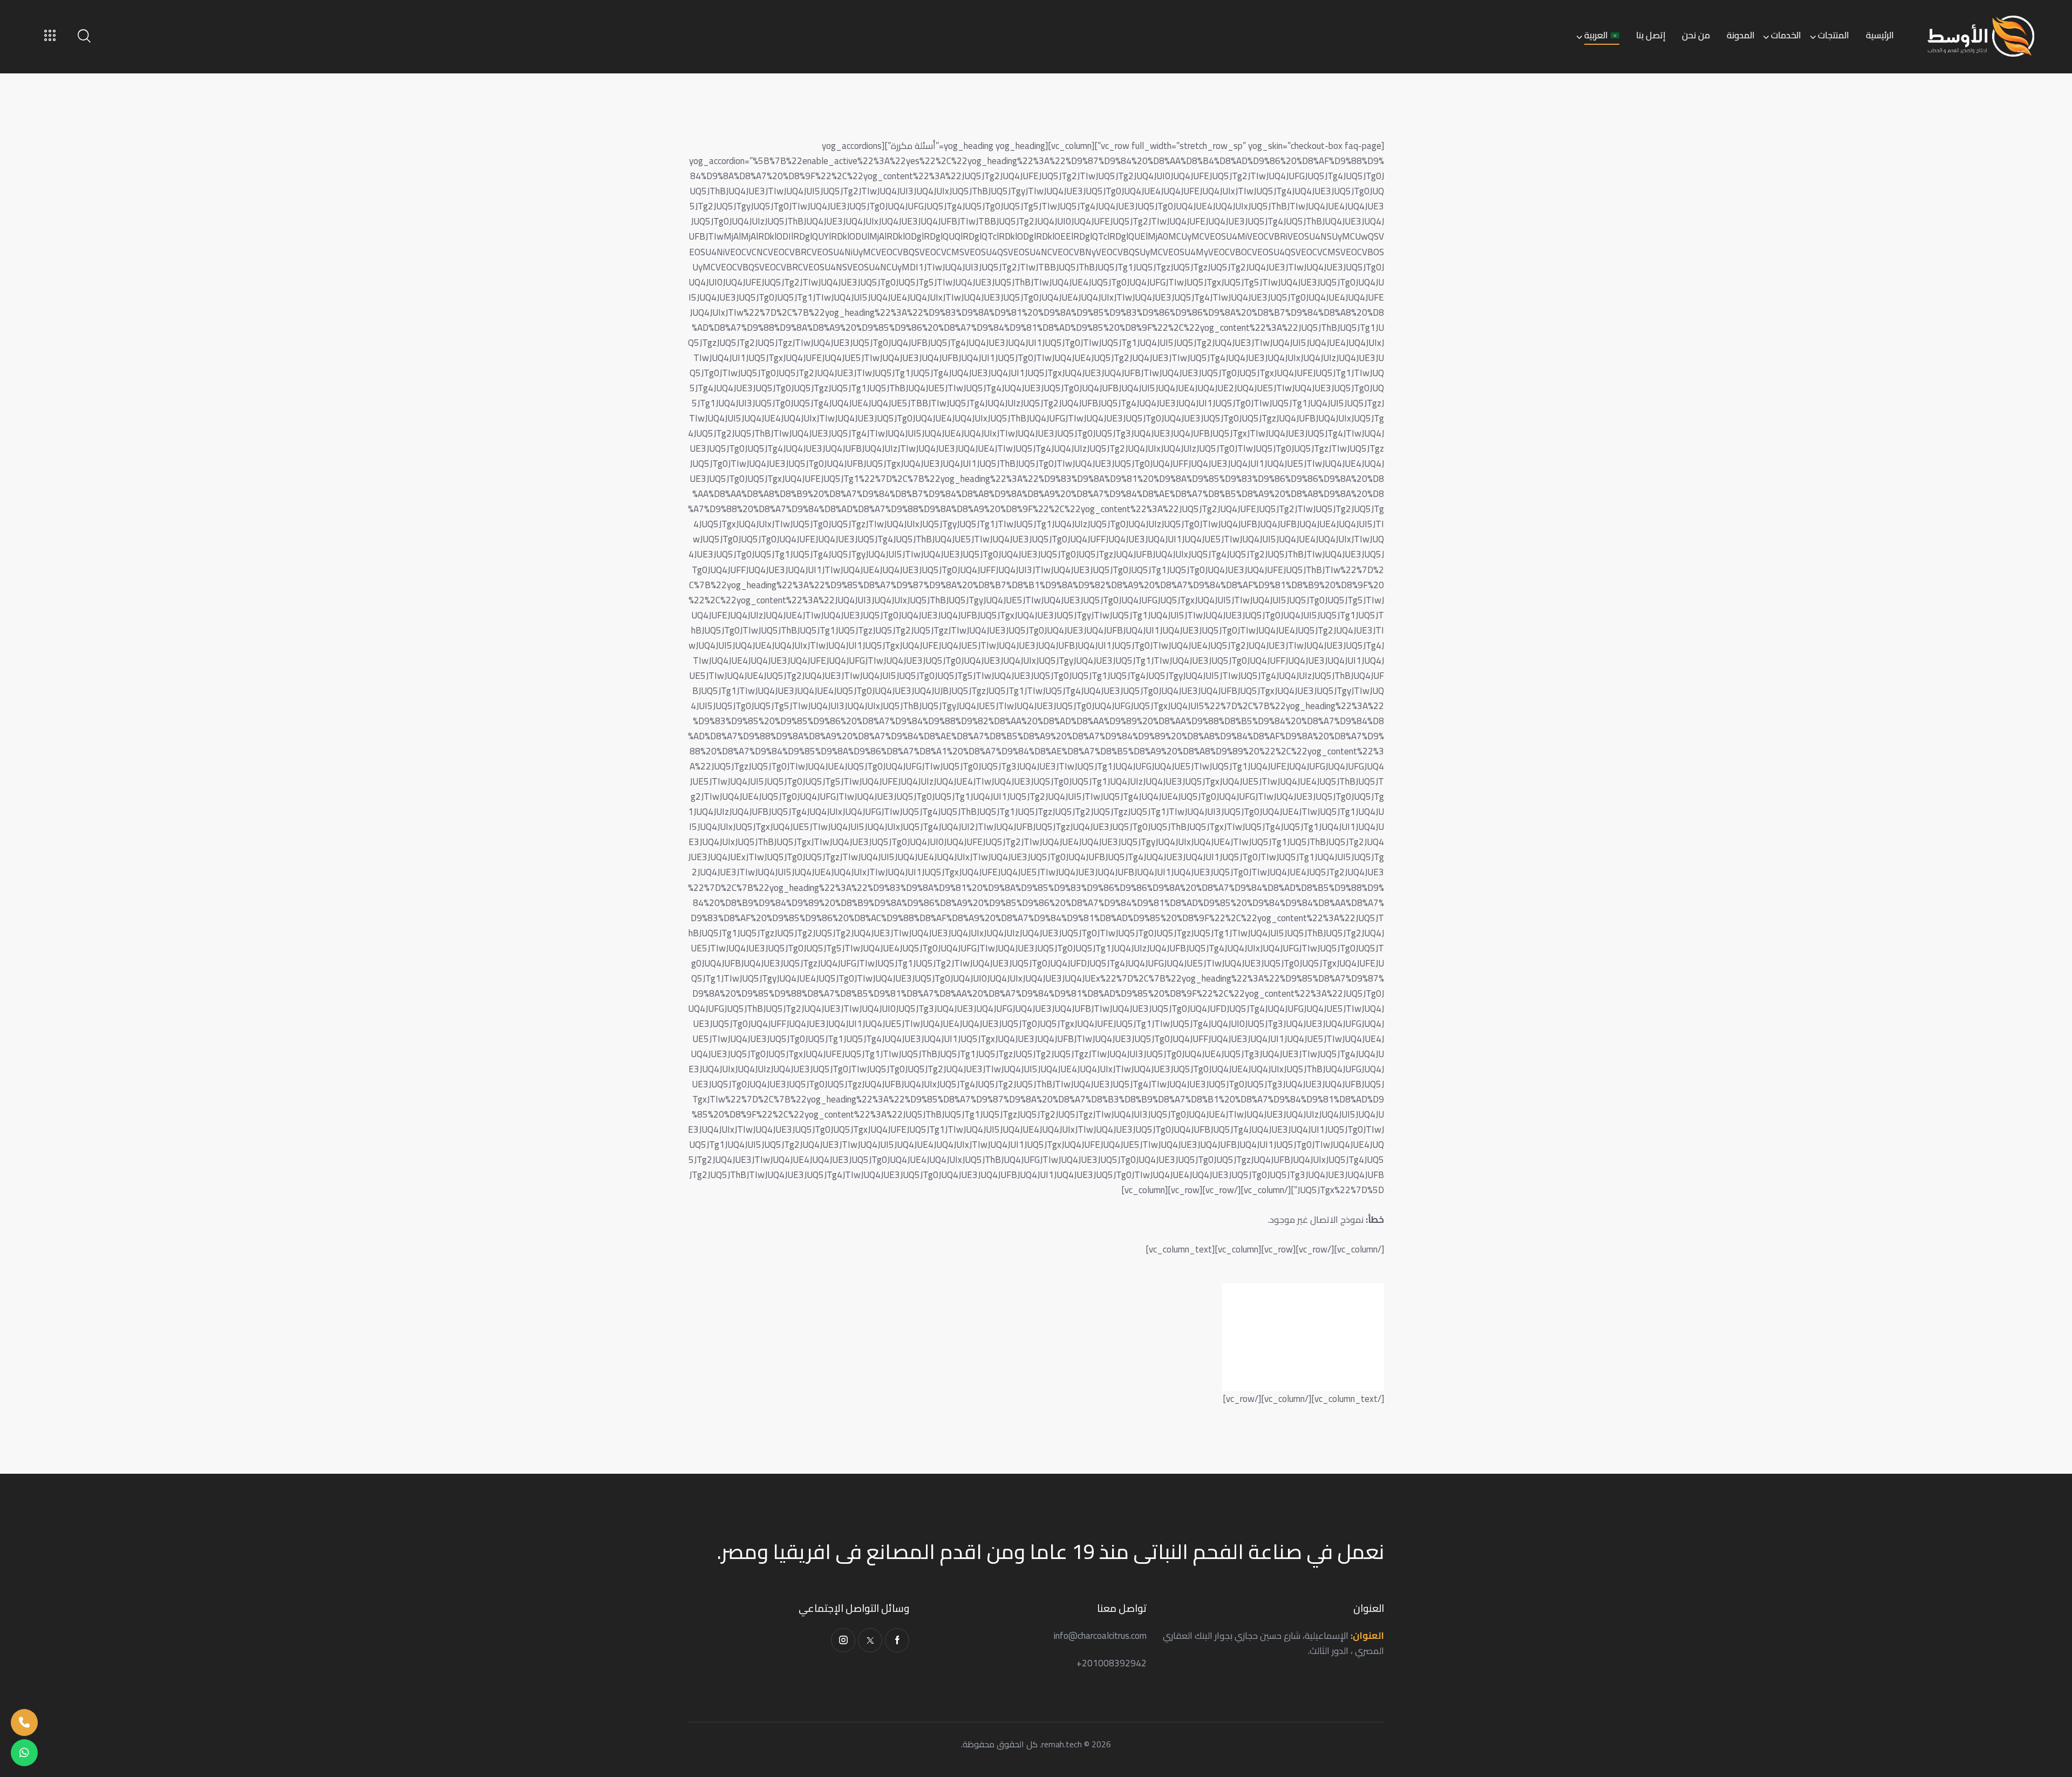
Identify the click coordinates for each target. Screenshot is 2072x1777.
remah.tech (1062, 1744)
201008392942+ (1112, 1663)
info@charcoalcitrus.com (1100, 1636)
